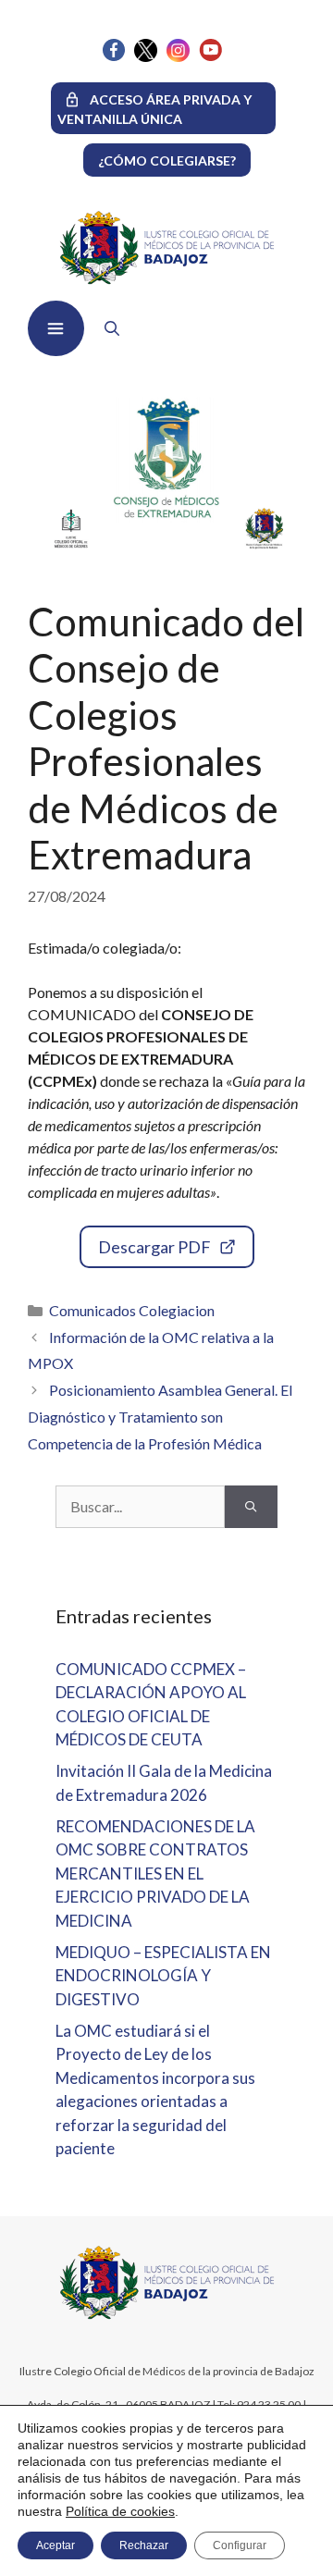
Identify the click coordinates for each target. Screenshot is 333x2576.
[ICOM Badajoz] (167, 2317)
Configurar (240, 2545)
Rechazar (144, 2545)
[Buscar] (251, 1507)
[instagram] (178, 57)
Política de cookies (120, 2511)
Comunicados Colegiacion (132, 1310)
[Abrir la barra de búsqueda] (108, 328)
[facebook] (114, 56)
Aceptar (55, 2545)
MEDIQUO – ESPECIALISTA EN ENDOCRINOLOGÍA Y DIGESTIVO (163, 1976)
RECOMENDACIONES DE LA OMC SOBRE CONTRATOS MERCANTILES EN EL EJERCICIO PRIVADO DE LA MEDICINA (155, 1873)
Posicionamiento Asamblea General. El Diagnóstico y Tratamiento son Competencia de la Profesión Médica (160, 1417)
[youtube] (210, 56)
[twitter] (146, 57)
